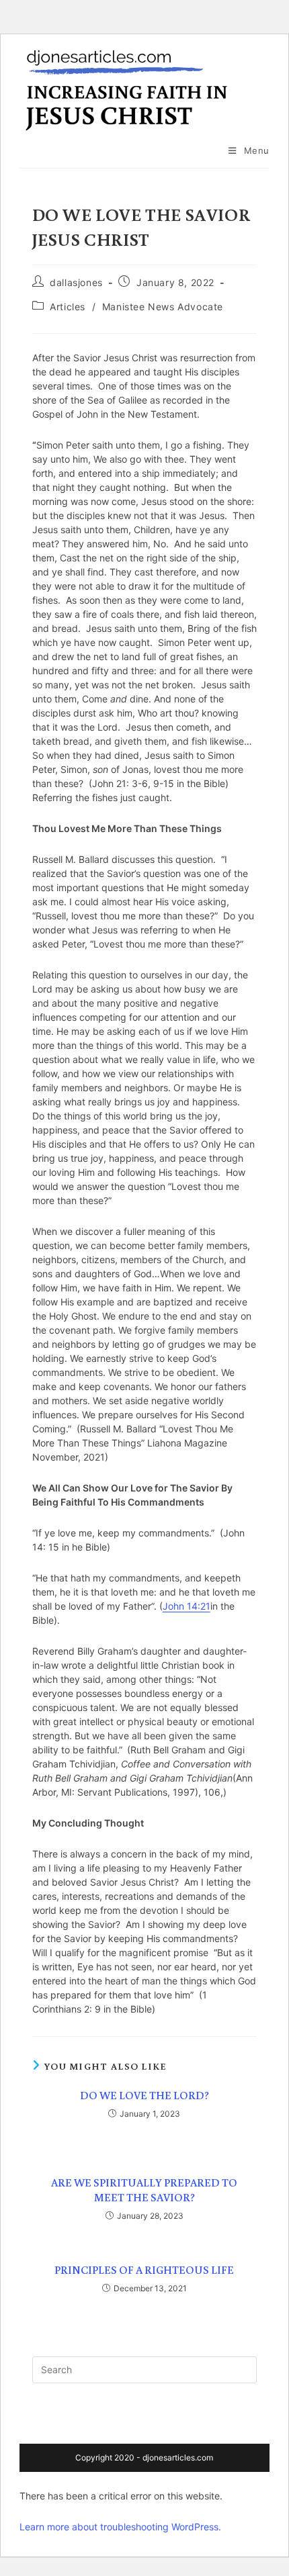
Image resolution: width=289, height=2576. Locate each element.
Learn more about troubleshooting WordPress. (120, 2527)
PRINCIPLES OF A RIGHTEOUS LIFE (144, 2270)
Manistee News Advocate (163, 307)
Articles (68, 307)
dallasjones (76, 282)
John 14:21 (187, 1606)
